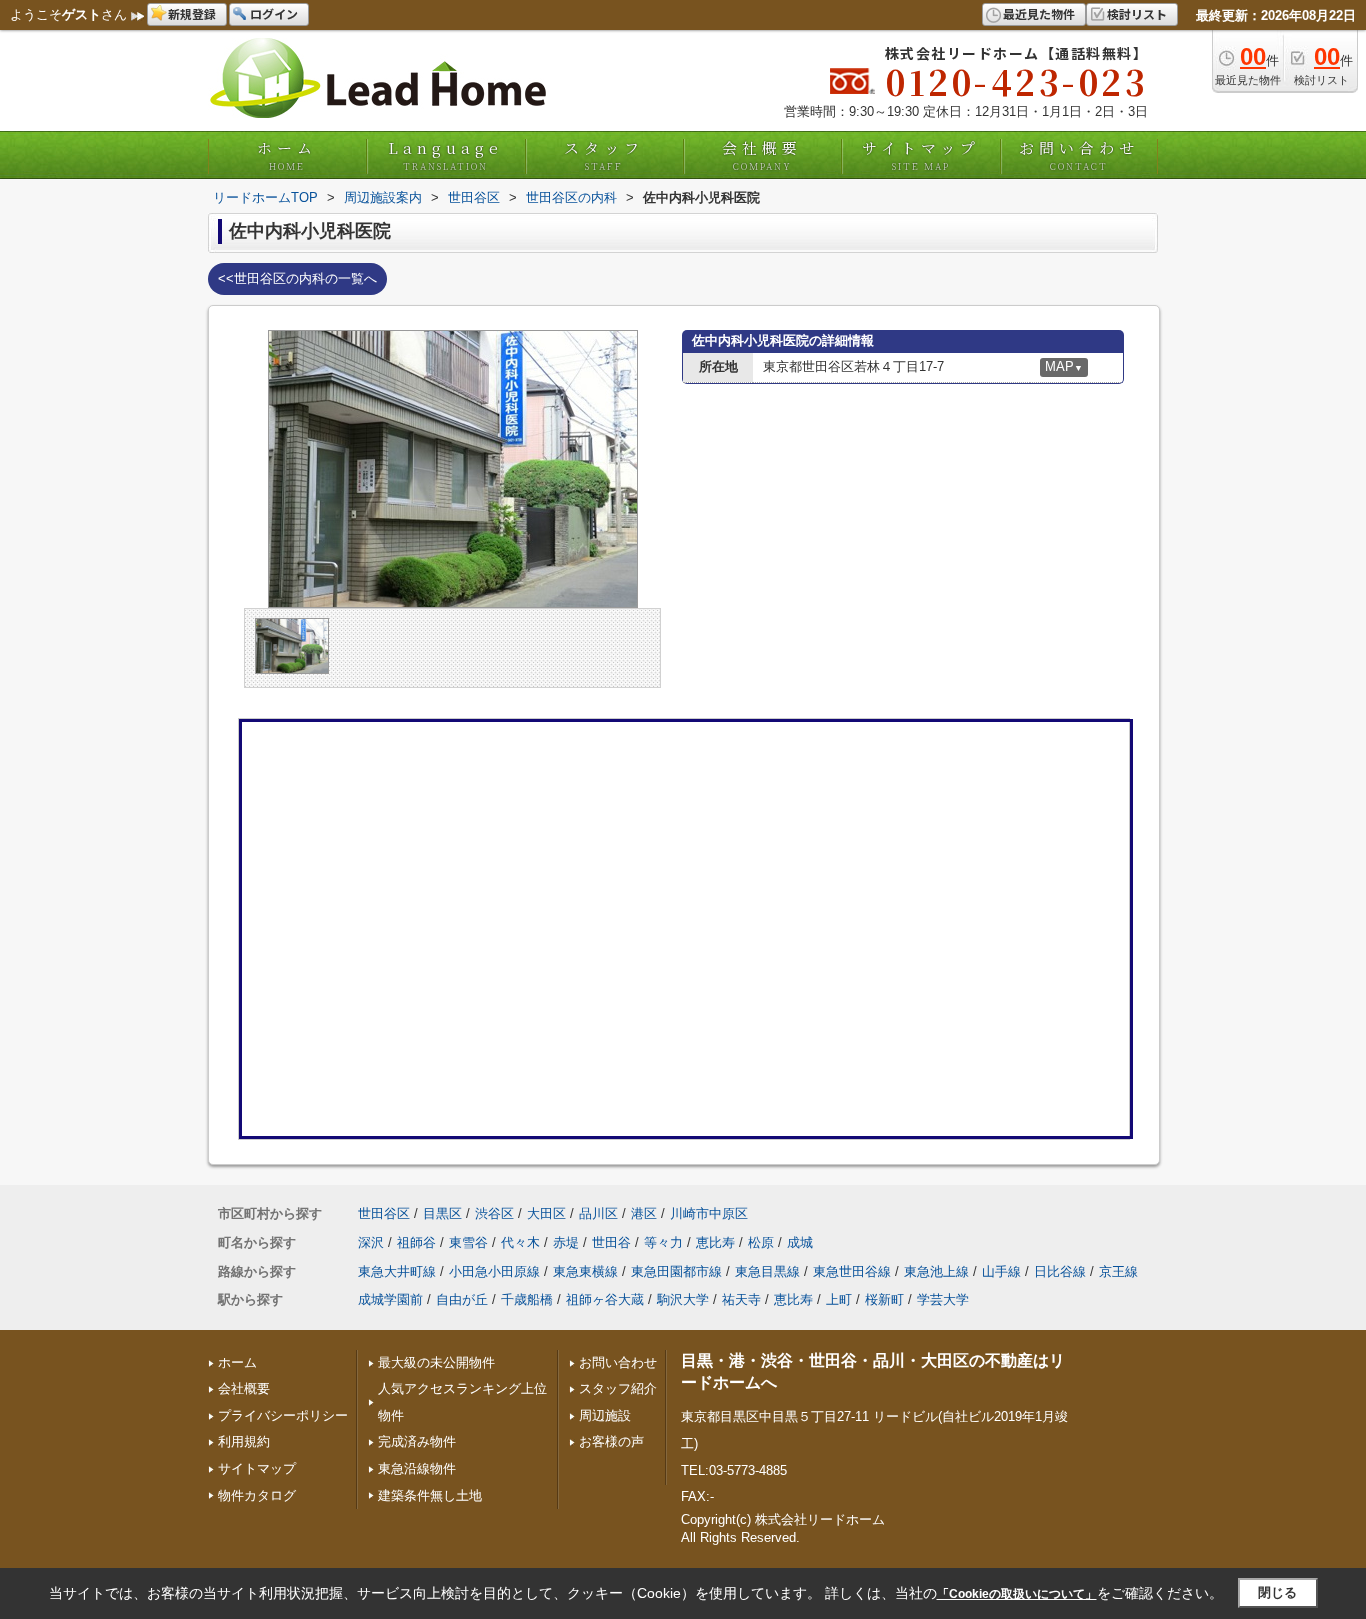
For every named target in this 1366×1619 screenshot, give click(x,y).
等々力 (663, 1242)
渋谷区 (494, 1213)
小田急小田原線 (494, 1271)
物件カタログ (257, 1495)
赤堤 (566, 1242)
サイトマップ (921, 155)
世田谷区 (384, 1213)
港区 (644, 1213)
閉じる (1277, 1592)
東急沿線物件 (417, 1468)
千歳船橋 (527, 1299)
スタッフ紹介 (618, 1388)
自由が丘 (462, 1299)
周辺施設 (605, 1415)
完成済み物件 (417, 1441)
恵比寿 (715, 1242)
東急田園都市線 (676, 1271)
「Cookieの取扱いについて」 (1017, 1594)
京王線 (1118, 1271)
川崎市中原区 (709, 1213)
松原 (761, 1242)
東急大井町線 (397, 1271)
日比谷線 (1060, 1271)
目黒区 (442, 1213)
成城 (800, 1242)
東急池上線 (936, 1271)
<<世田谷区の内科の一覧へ (297, 278)
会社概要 (762, 155)
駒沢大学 (683, 1299)
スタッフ (604, 155)
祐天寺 (741, 1299)
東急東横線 (585, 1271)
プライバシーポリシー (283, 1415)
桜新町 (884, 1299)
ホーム (287, 155)
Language (445, 155)
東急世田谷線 (852, 1271)
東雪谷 (468, 1242)
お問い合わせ (1079, 155)
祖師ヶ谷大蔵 (605, 1299)
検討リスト (1137, 13)
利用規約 (244, 1441)
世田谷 (611, 1242)
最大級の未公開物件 (436, 1362)
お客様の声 (611, 1441)
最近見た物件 (1039, 13)
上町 (839, 1299)
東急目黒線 (767, 1271)
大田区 (546, 1213)
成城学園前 (390, 1299)
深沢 (371, 1242)
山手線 (1001, 1271)
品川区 (598, 1213)
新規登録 (192, 13)
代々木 (520, 1242)
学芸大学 (943, 1299)
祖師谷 (416, 1242)
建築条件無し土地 (430, 1495)
